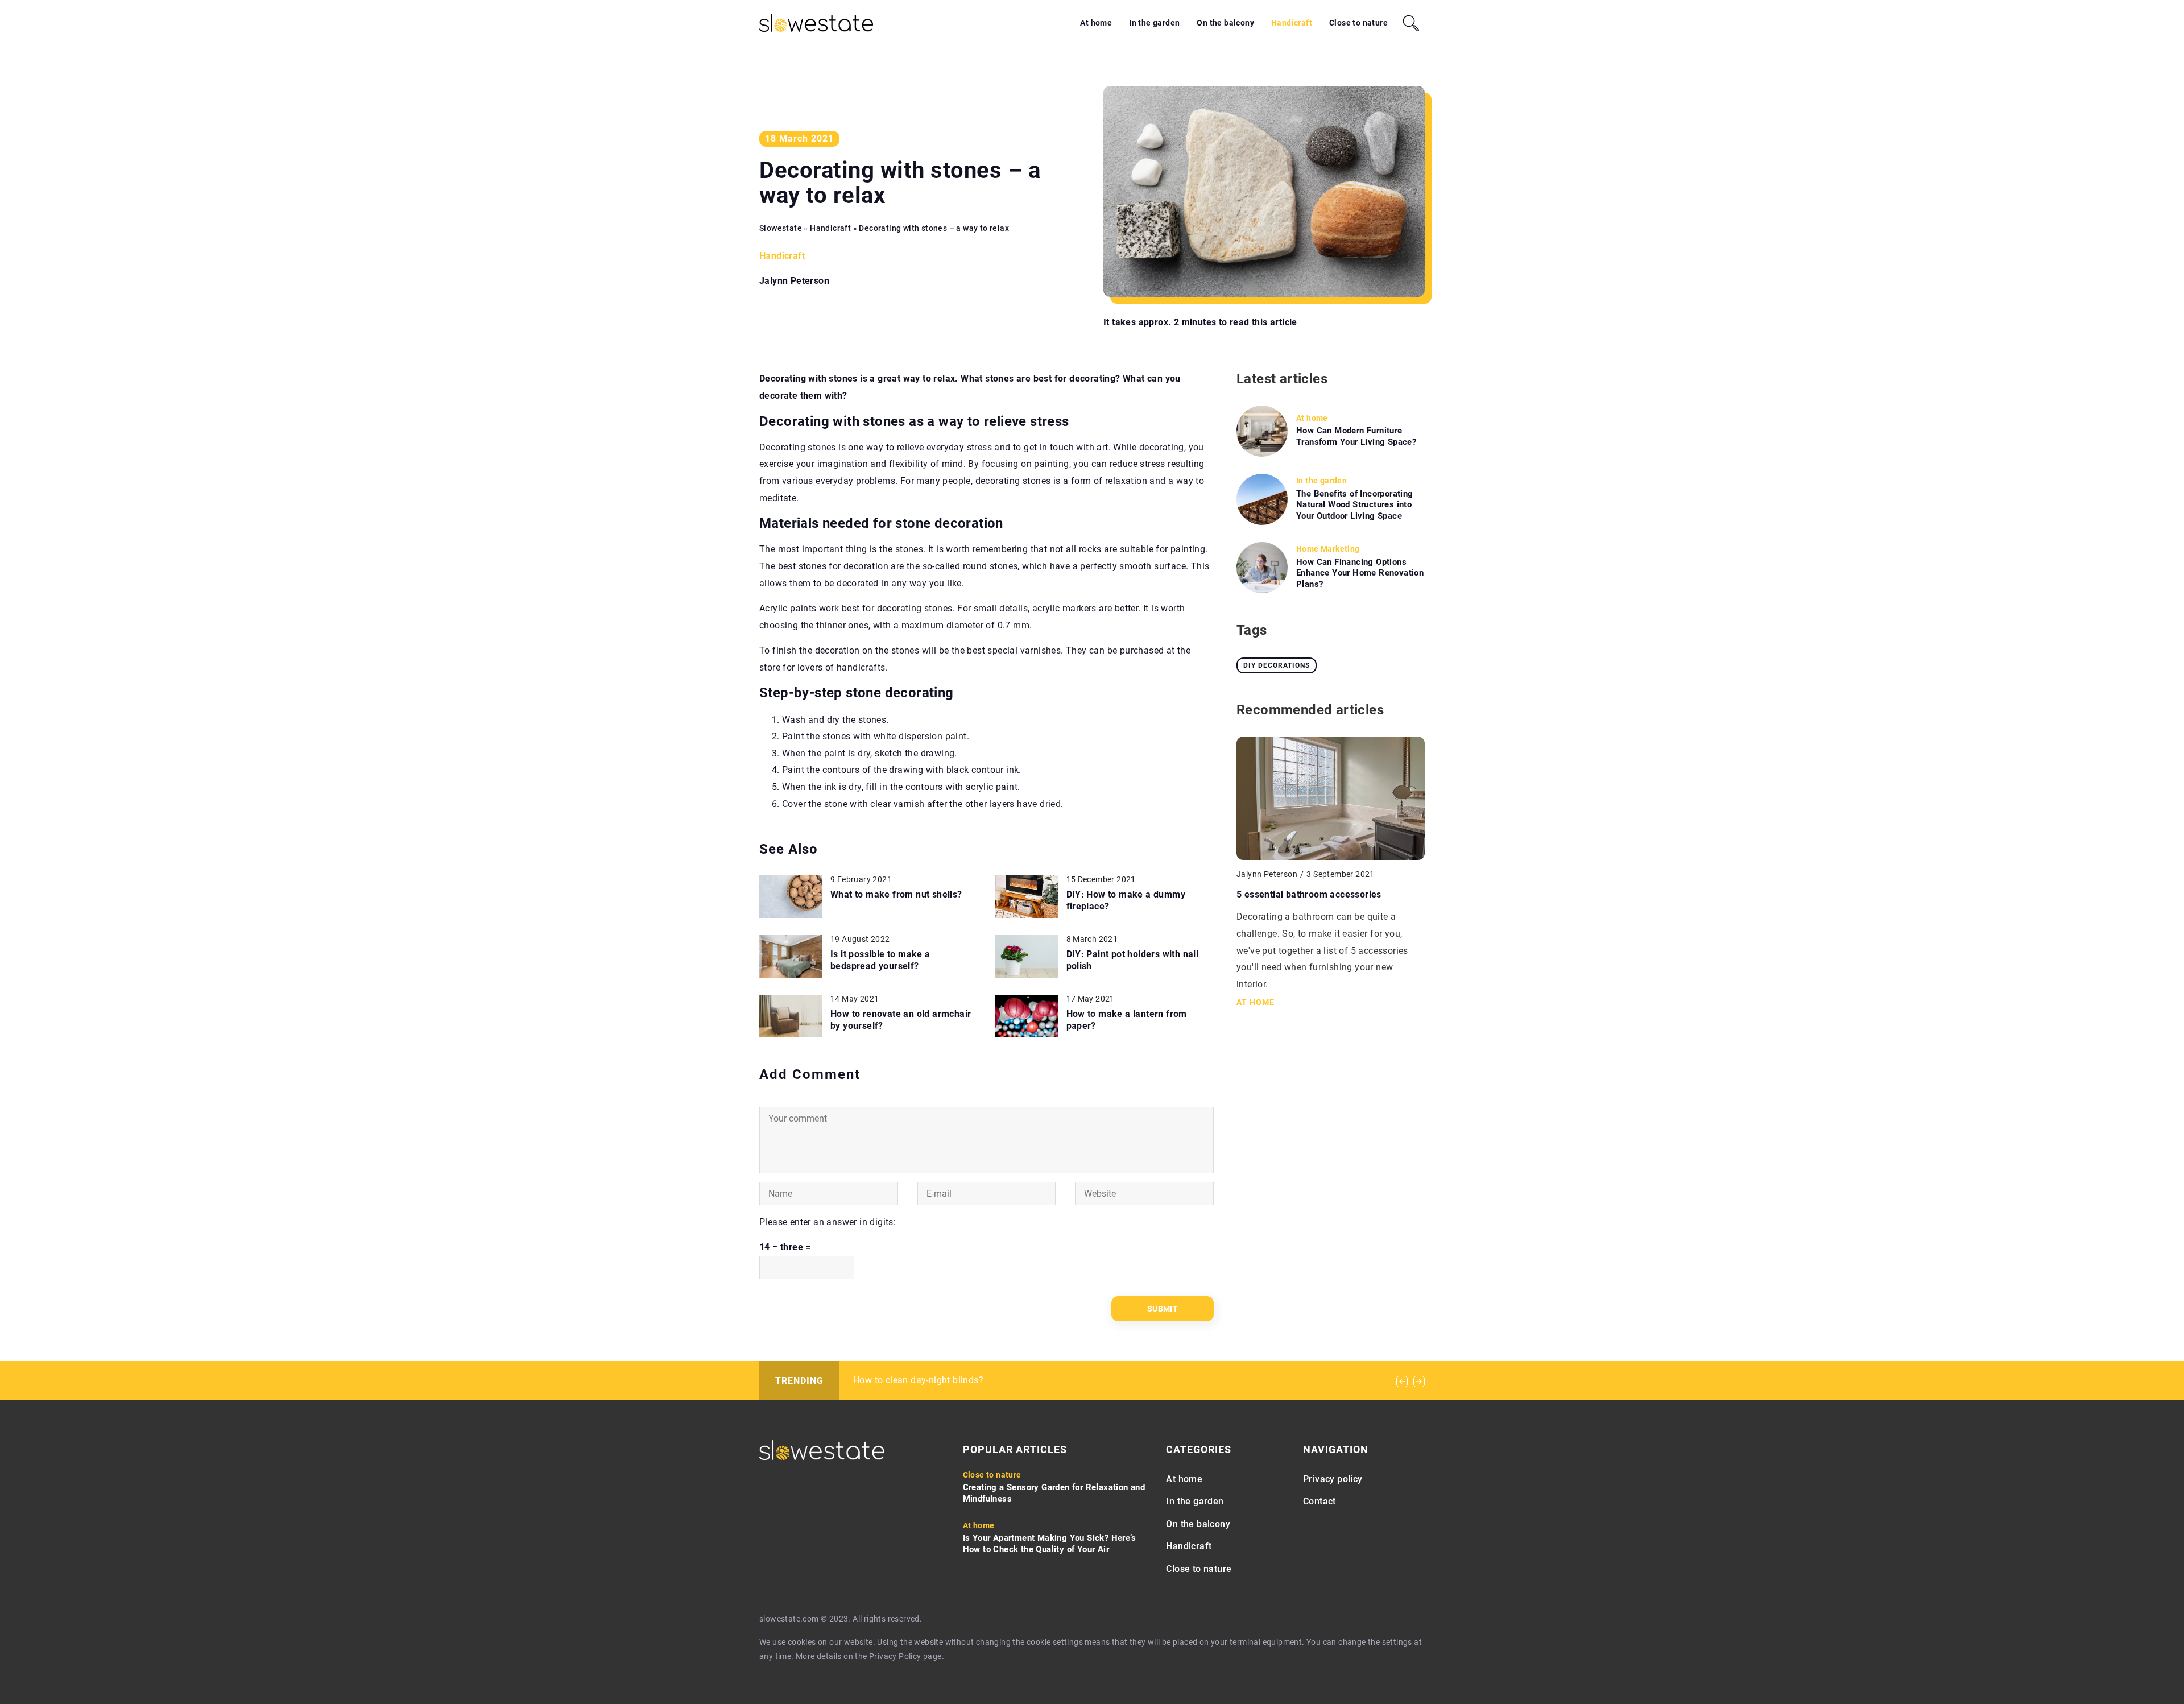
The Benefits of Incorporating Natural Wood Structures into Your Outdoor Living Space (1355, 505)
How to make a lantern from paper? (1127, 1020)
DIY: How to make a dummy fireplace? (1126, 900)
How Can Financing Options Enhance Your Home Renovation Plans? (1360, 573)
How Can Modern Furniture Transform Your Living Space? (1356, 436)
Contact (1319, 1501)
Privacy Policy (895, 1656)
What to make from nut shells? (896, 894)
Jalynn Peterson (794, 281)
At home (1096, 23)
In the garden (1154, 23)
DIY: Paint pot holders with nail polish (1133, 960)
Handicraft (1292, 23)
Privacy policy (1333, 1479)
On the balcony (1225, 23)
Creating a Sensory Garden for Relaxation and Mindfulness (1054, 1493)
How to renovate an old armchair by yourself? (901, 1020)
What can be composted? (907, 1380)
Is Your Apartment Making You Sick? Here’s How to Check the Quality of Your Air (1049, 1544)
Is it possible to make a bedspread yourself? (880, 960)
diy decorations (1277, 665)
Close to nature (1358, 23)
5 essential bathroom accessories (1309, 894)
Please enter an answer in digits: (828, 1222)
